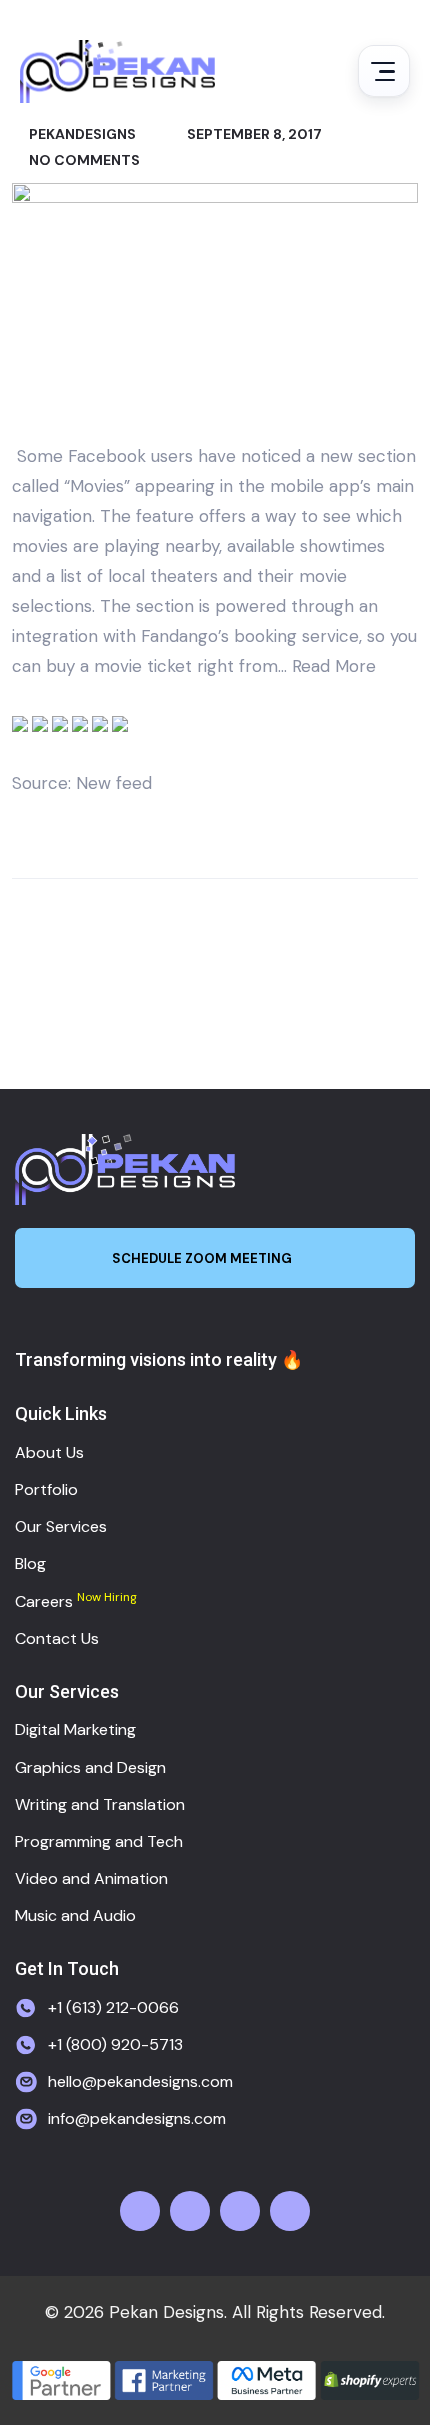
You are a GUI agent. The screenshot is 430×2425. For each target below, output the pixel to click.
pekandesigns (81, 134)
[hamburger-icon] (384, 71)
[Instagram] (240, 2211)
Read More (334, 666)
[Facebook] (140, 2211)
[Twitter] (190, 2211)
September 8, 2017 (253, 134)
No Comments (83, 160)
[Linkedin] (290, 2211)
